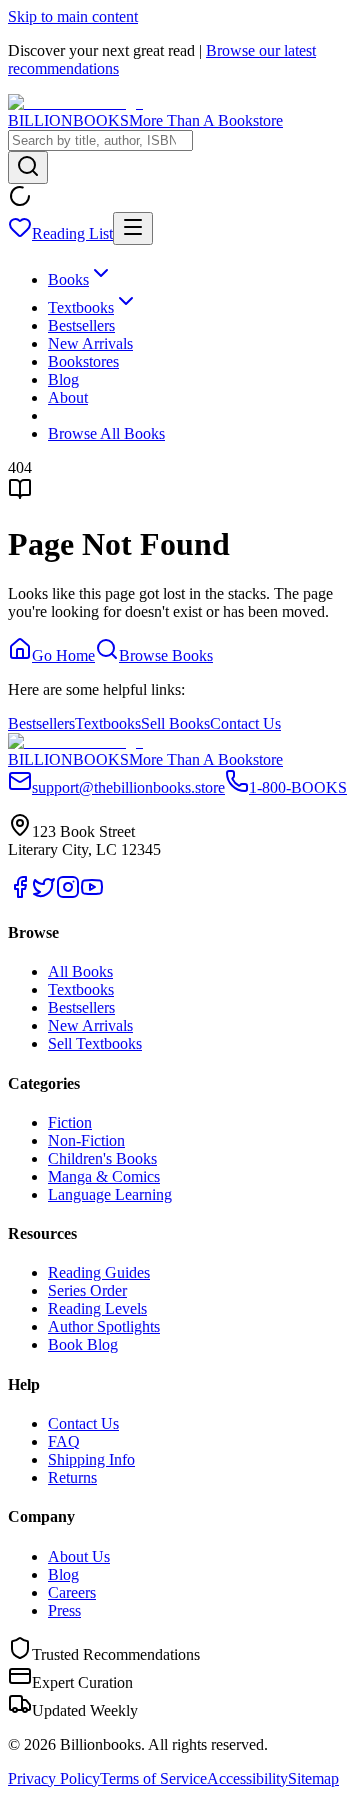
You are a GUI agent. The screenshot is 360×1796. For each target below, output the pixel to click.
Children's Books (102, 1158)
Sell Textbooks (95, 1043)
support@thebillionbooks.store (128, 787)
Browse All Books (106, 433)
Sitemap (313, 1778)
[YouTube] (92, 893)
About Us (79, 1556)
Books (68, 279)
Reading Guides (99, 1272)
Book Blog (83, 1344)
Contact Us (245, 723)
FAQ (64, 1441)
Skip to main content (73, 16)
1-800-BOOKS (298, 787)
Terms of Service (153, 1778)
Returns (72, 1477)
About (68, 397)
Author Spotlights (104, 1326)
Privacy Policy (54, 1778)
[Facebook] (20, 893)
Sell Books (175, 723)
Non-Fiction (86, 1140)
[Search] (28, 167)
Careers (72, 1592)
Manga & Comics (104, 1176)
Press (64, 1610)
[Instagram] (68, 893)
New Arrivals (90, 343)
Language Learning (110, 1194)
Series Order (87, 1290)
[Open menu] (133, 228)
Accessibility (247, 1778)
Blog (63, 379)
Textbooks (81, 307)
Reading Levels (97, 1308)
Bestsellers (81, 325)
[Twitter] (44, 893)
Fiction (70, 1122)
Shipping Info (91, 1459)
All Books (80, 971)
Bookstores (83, 361)
